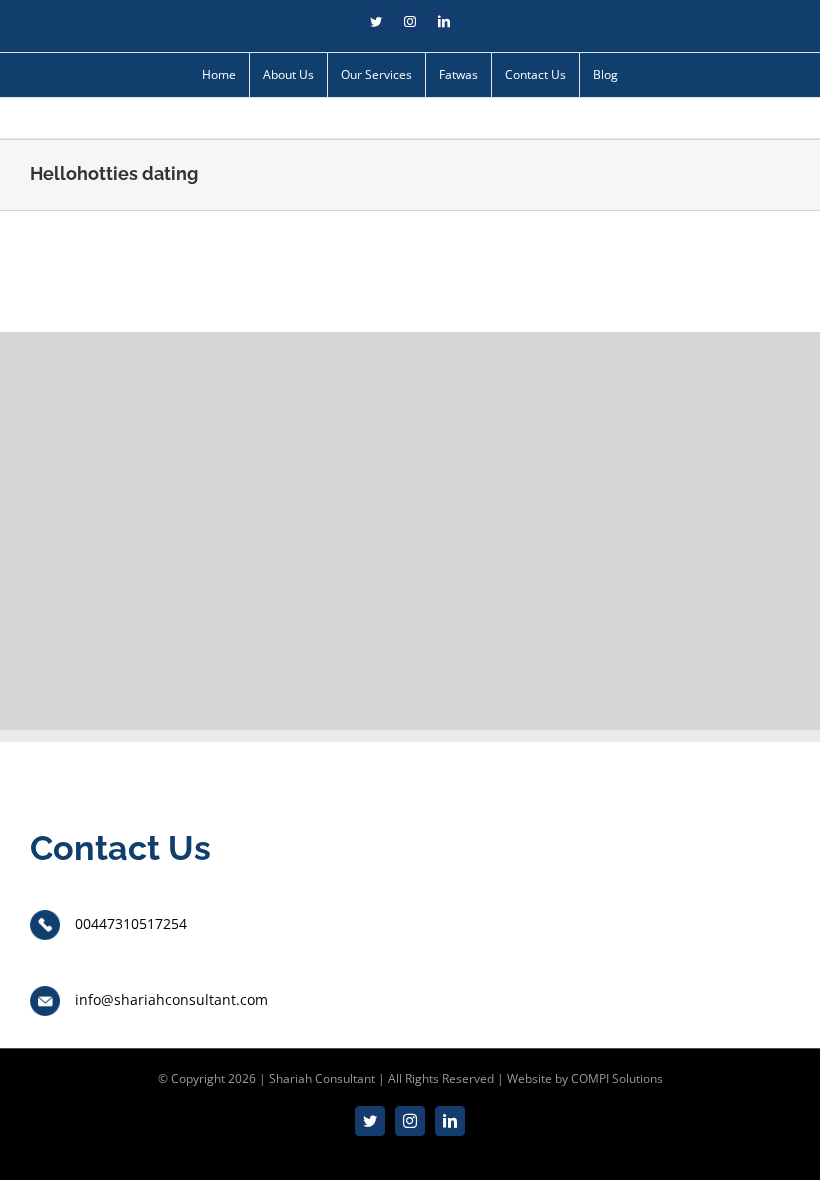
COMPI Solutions (617, 1078)
